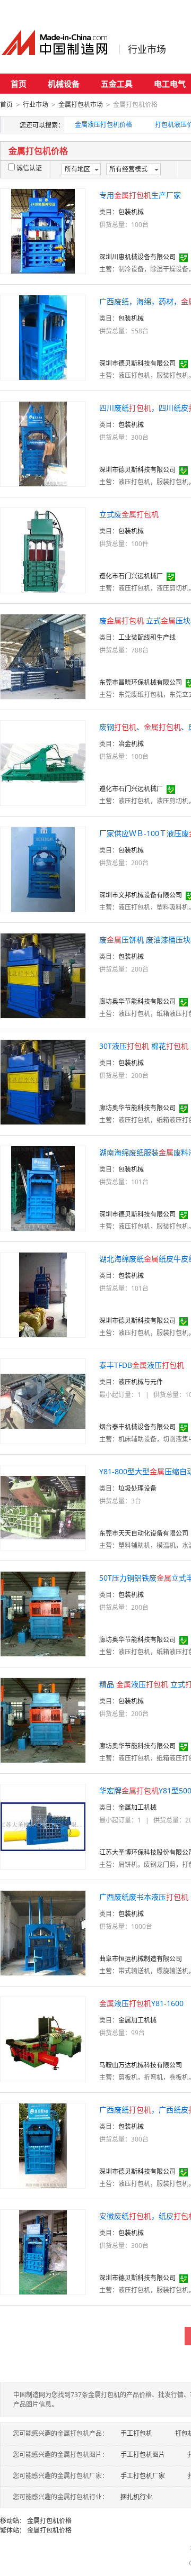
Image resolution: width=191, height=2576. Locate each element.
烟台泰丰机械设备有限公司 (137, 1427)
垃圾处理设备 (137, 1488)
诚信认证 (29, 168)
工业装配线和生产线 (147, 637)
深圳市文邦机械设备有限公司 (141, 895)
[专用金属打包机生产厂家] (43, 230)
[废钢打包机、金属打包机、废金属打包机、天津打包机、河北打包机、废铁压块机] (43, 762)
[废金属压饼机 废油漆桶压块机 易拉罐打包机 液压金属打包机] (43, 975)
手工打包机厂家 (143, 2476)
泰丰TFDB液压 (142, 1365)
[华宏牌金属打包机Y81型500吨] (43, 1826)
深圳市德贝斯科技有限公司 (137, 363)
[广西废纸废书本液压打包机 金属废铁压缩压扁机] (43, 1932)
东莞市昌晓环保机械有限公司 (141, 682)
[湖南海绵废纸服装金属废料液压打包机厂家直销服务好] (43, 1188)
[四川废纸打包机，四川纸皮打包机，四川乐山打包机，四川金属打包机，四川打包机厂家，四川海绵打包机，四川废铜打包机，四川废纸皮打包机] (43, 443)
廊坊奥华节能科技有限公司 (137, 1001)
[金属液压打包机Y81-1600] (43, 2039)
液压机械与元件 (141, 1382)
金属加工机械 (137, 1807)
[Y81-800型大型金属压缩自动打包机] (43, 1507)
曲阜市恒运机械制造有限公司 (141, 1959)
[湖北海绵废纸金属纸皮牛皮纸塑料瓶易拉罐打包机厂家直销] (43, 1294)
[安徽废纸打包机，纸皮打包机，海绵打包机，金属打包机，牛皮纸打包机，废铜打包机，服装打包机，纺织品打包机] (43, 2251)
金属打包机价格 (49, 2521)
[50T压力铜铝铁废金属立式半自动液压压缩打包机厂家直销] (43, 1613)
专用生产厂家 (140, 195)
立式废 (129, 514)
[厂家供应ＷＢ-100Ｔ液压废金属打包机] (43, 869)
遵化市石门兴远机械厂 (131, 576)
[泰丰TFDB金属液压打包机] (43, 1400)
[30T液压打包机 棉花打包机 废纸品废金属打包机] (43, 1081)
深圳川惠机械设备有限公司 (137, 257)
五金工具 (117, 84)
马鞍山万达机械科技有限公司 (141, 2065)
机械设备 (64, 84)
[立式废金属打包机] (43, 550)
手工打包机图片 (143, 2455)
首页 (19, 84)
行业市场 (147, 49)
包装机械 (131, 212)
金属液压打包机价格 (103, 125)
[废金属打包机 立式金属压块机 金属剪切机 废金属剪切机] (43, 656)
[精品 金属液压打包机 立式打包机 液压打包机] (43, 1720)
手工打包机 (136, 2433)
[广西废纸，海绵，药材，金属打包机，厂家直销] (43, 337)
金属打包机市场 (81, 105)
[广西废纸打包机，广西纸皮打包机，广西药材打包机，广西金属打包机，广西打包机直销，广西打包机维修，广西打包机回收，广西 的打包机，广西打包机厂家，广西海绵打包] (43, 2145)
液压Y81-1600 (141, 2003)
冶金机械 (131, 744)
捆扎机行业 (136, 2497)
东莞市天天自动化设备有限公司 (144, 1533)
